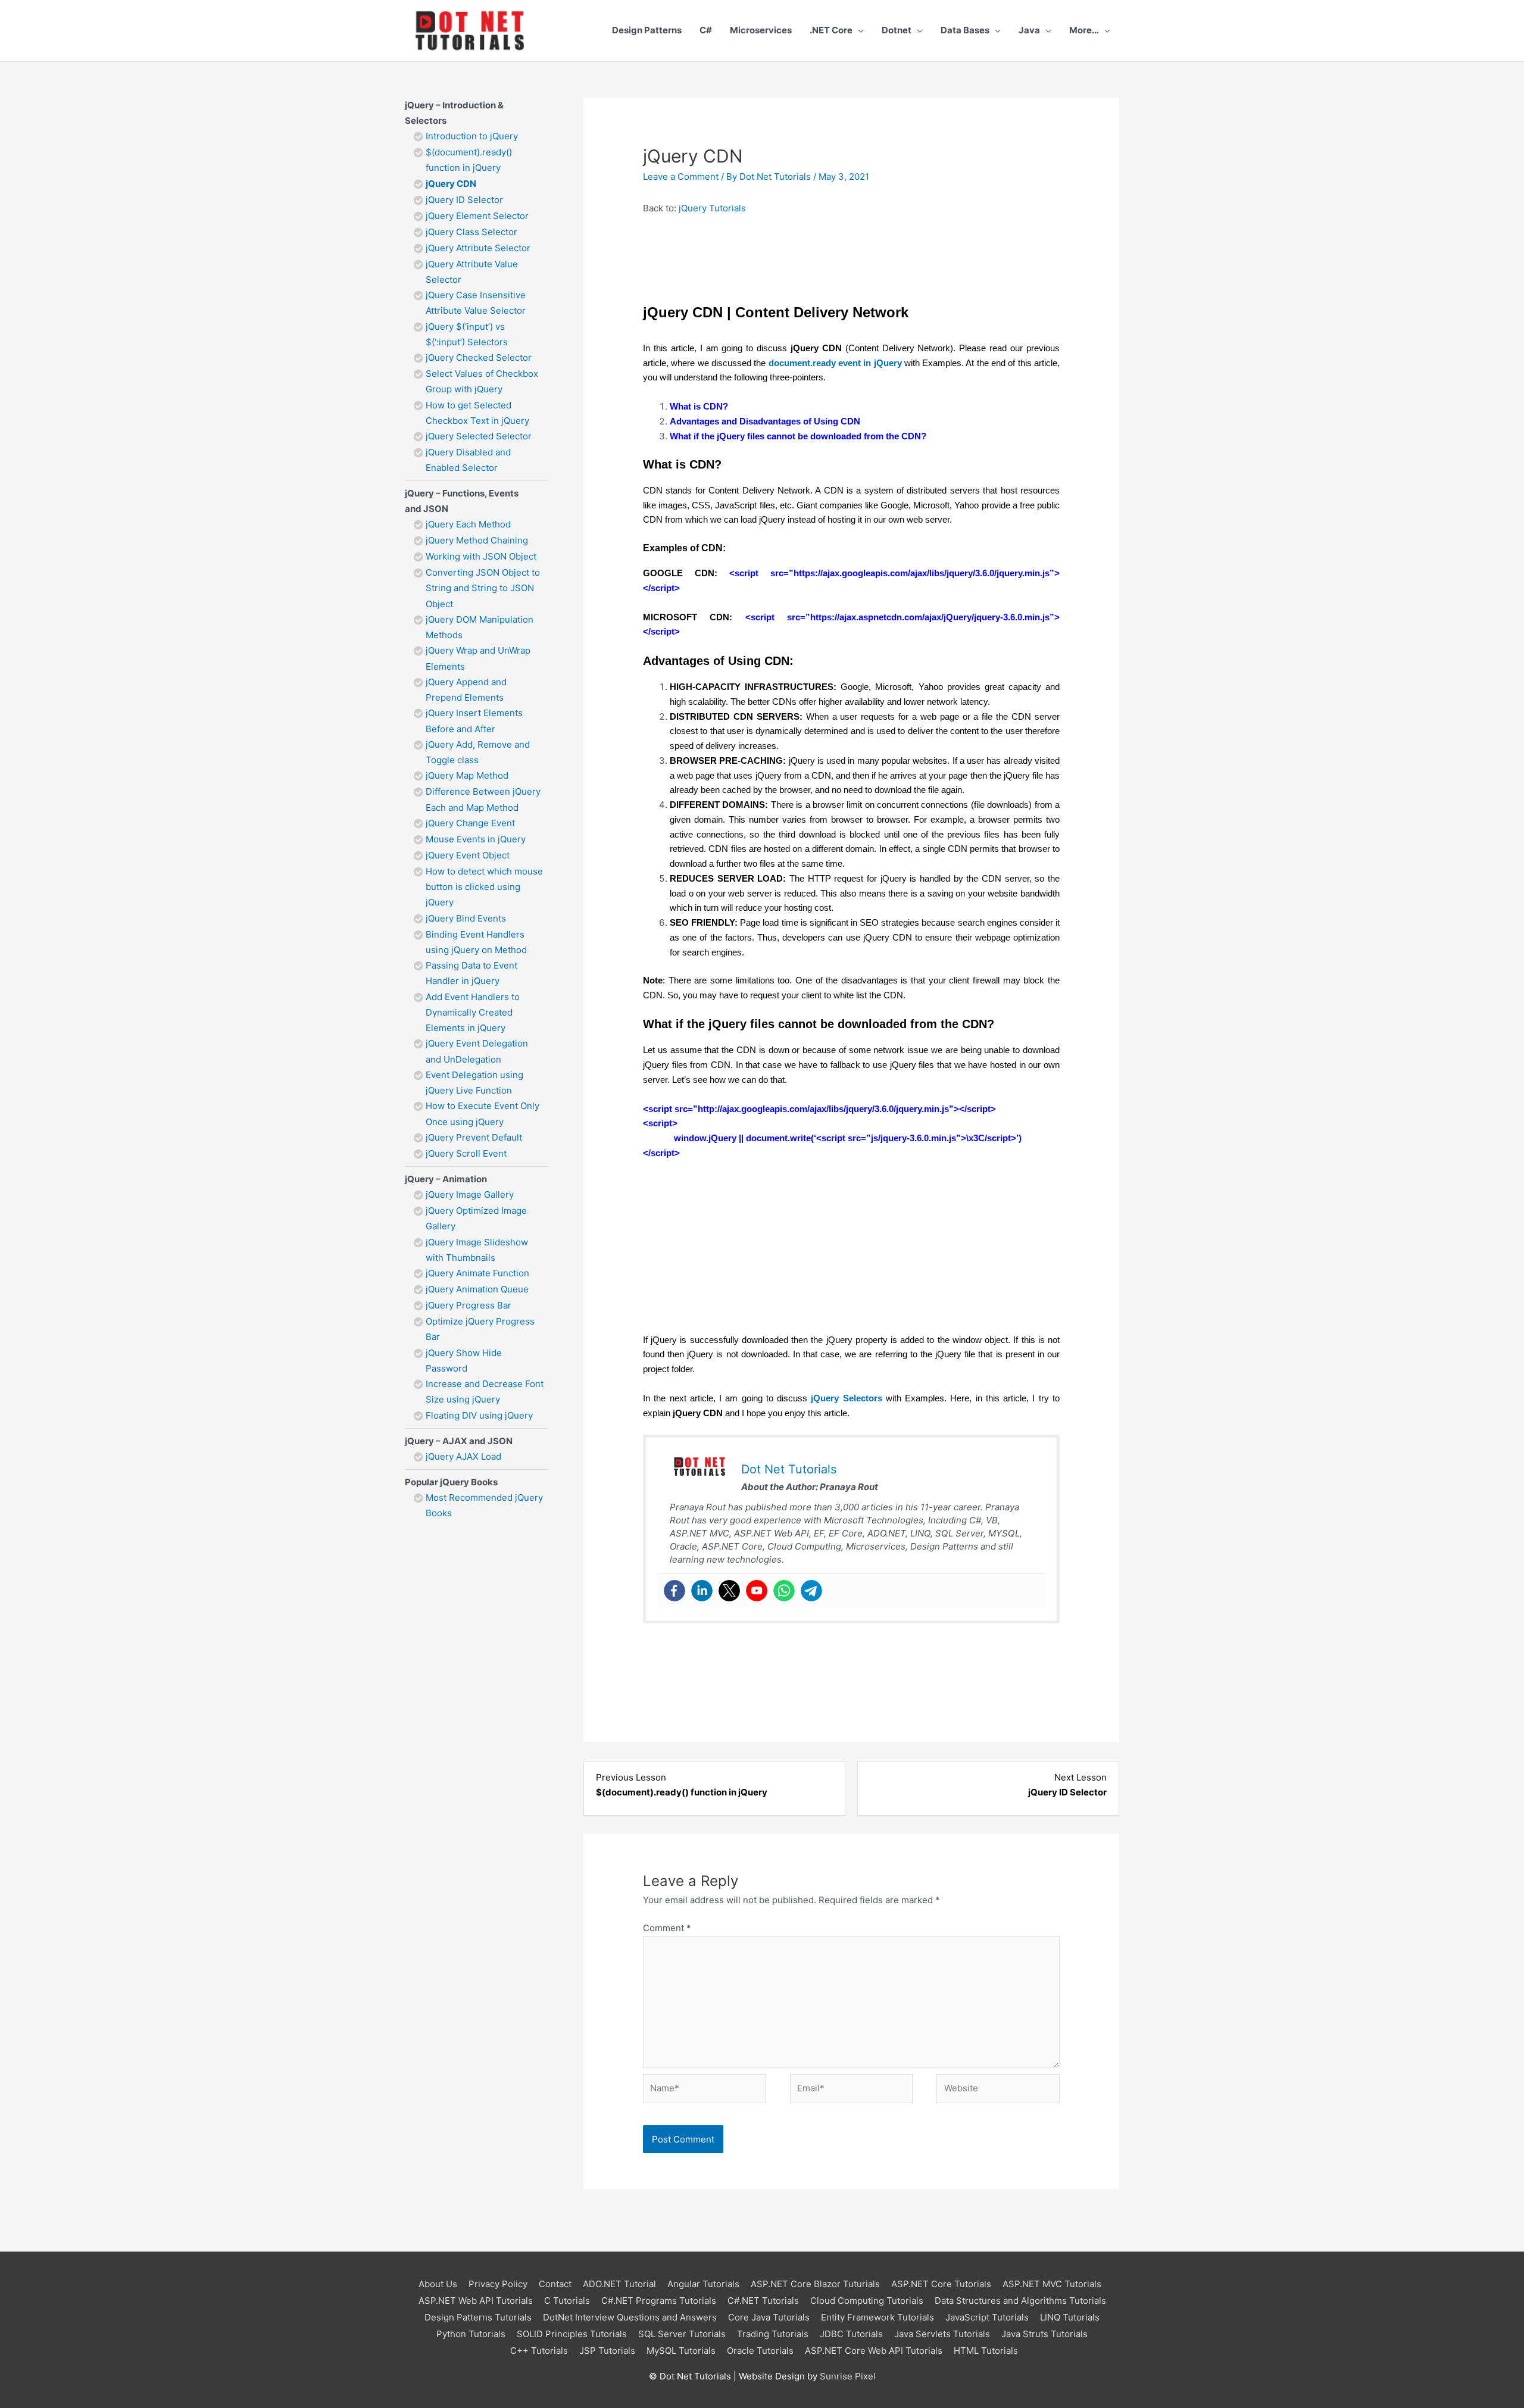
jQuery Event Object (468, 855)
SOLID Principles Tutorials (572, 2334)
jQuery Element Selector (477, 216)
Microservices (761, 30)
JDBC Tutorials (851, 2334)
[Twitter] (729, 1591)
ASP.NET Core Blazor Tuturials (815, 2284)
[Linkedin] (702, 1591)
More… (1084, 30)
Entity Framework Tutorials (877, 2317)
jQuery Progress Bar (469, 1305)
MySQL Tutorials (681, 2351)
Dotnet (897, 30)
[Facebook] (674, 1591)
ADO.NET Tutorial (619, 2284)
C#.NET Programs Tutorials (659, 2301)
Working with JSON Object (481, 556)
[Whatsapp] (784, 1591)
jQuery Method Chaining (477, 540)
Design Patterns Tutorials (478, 2317)
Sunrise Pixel (848, 2376)
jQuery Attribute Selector (478, 248)
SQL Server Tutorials (682, 2334)
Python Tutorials (471, 2334)
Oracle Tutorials (760, 2351)
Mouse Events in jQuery (476, 839)
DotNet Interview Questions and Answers (630, 2317)
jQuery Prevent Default (474, 1137)
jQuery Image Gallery (470, 1194)
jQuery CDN (451, 184)
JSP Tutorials (607, 2351)
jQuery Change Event (470, 823)
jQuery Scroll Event (466, 1153)
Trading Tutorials (773, 2334)
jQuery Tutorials (712, 208)
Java (1029, 30)
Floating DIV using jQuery (479, 1415)
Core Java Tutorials (769, 2317)
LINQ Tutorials (1070, 2317)
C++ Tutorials (539, 2351)
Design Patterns (647, 30)
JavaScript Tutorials (987, 2317)
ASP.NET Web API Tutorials (476, 2301)
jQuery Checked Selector (479, 357)
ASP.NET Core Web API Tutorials (874, 2351)
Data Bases (965, 30)
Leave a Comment (681, 177)
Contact (555, 2284)
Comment (667, 1928)
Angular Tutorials (703, 2284)
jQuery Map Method (467, 775)
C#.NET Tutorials (763, 2301)
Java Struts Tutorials (1044, 2334)
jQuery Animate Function (477, 1273)
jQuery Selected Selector (479, 436)
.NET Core (831, 30)
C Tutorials (567, 2301)
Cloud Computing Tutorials (867, 2301)
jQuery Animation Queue (477, 1289)
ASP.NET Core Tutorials (941, 2284)
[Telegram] (811, 1591)
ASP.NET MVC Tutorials (1052, 2284)
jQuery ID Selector (464, 200)
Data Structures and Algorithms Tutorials (1020, 2301)
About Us (438, 2284)
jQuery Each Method (468, 524)
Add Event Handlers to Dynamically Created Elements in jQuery (473, 1013)
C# (706, 30)
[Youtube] (757, 1591)
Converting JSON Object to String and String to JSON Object (483, 588)
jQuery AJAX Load (463, 1456)
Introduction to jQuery (472, 136)
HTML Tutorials (986, 2351)
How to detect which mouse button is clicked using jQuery (484, 887)
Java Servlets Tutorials (942, 2334)
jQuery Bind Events (466, 918)
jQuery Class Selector (471, 232)
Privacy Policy (498, 2284)
